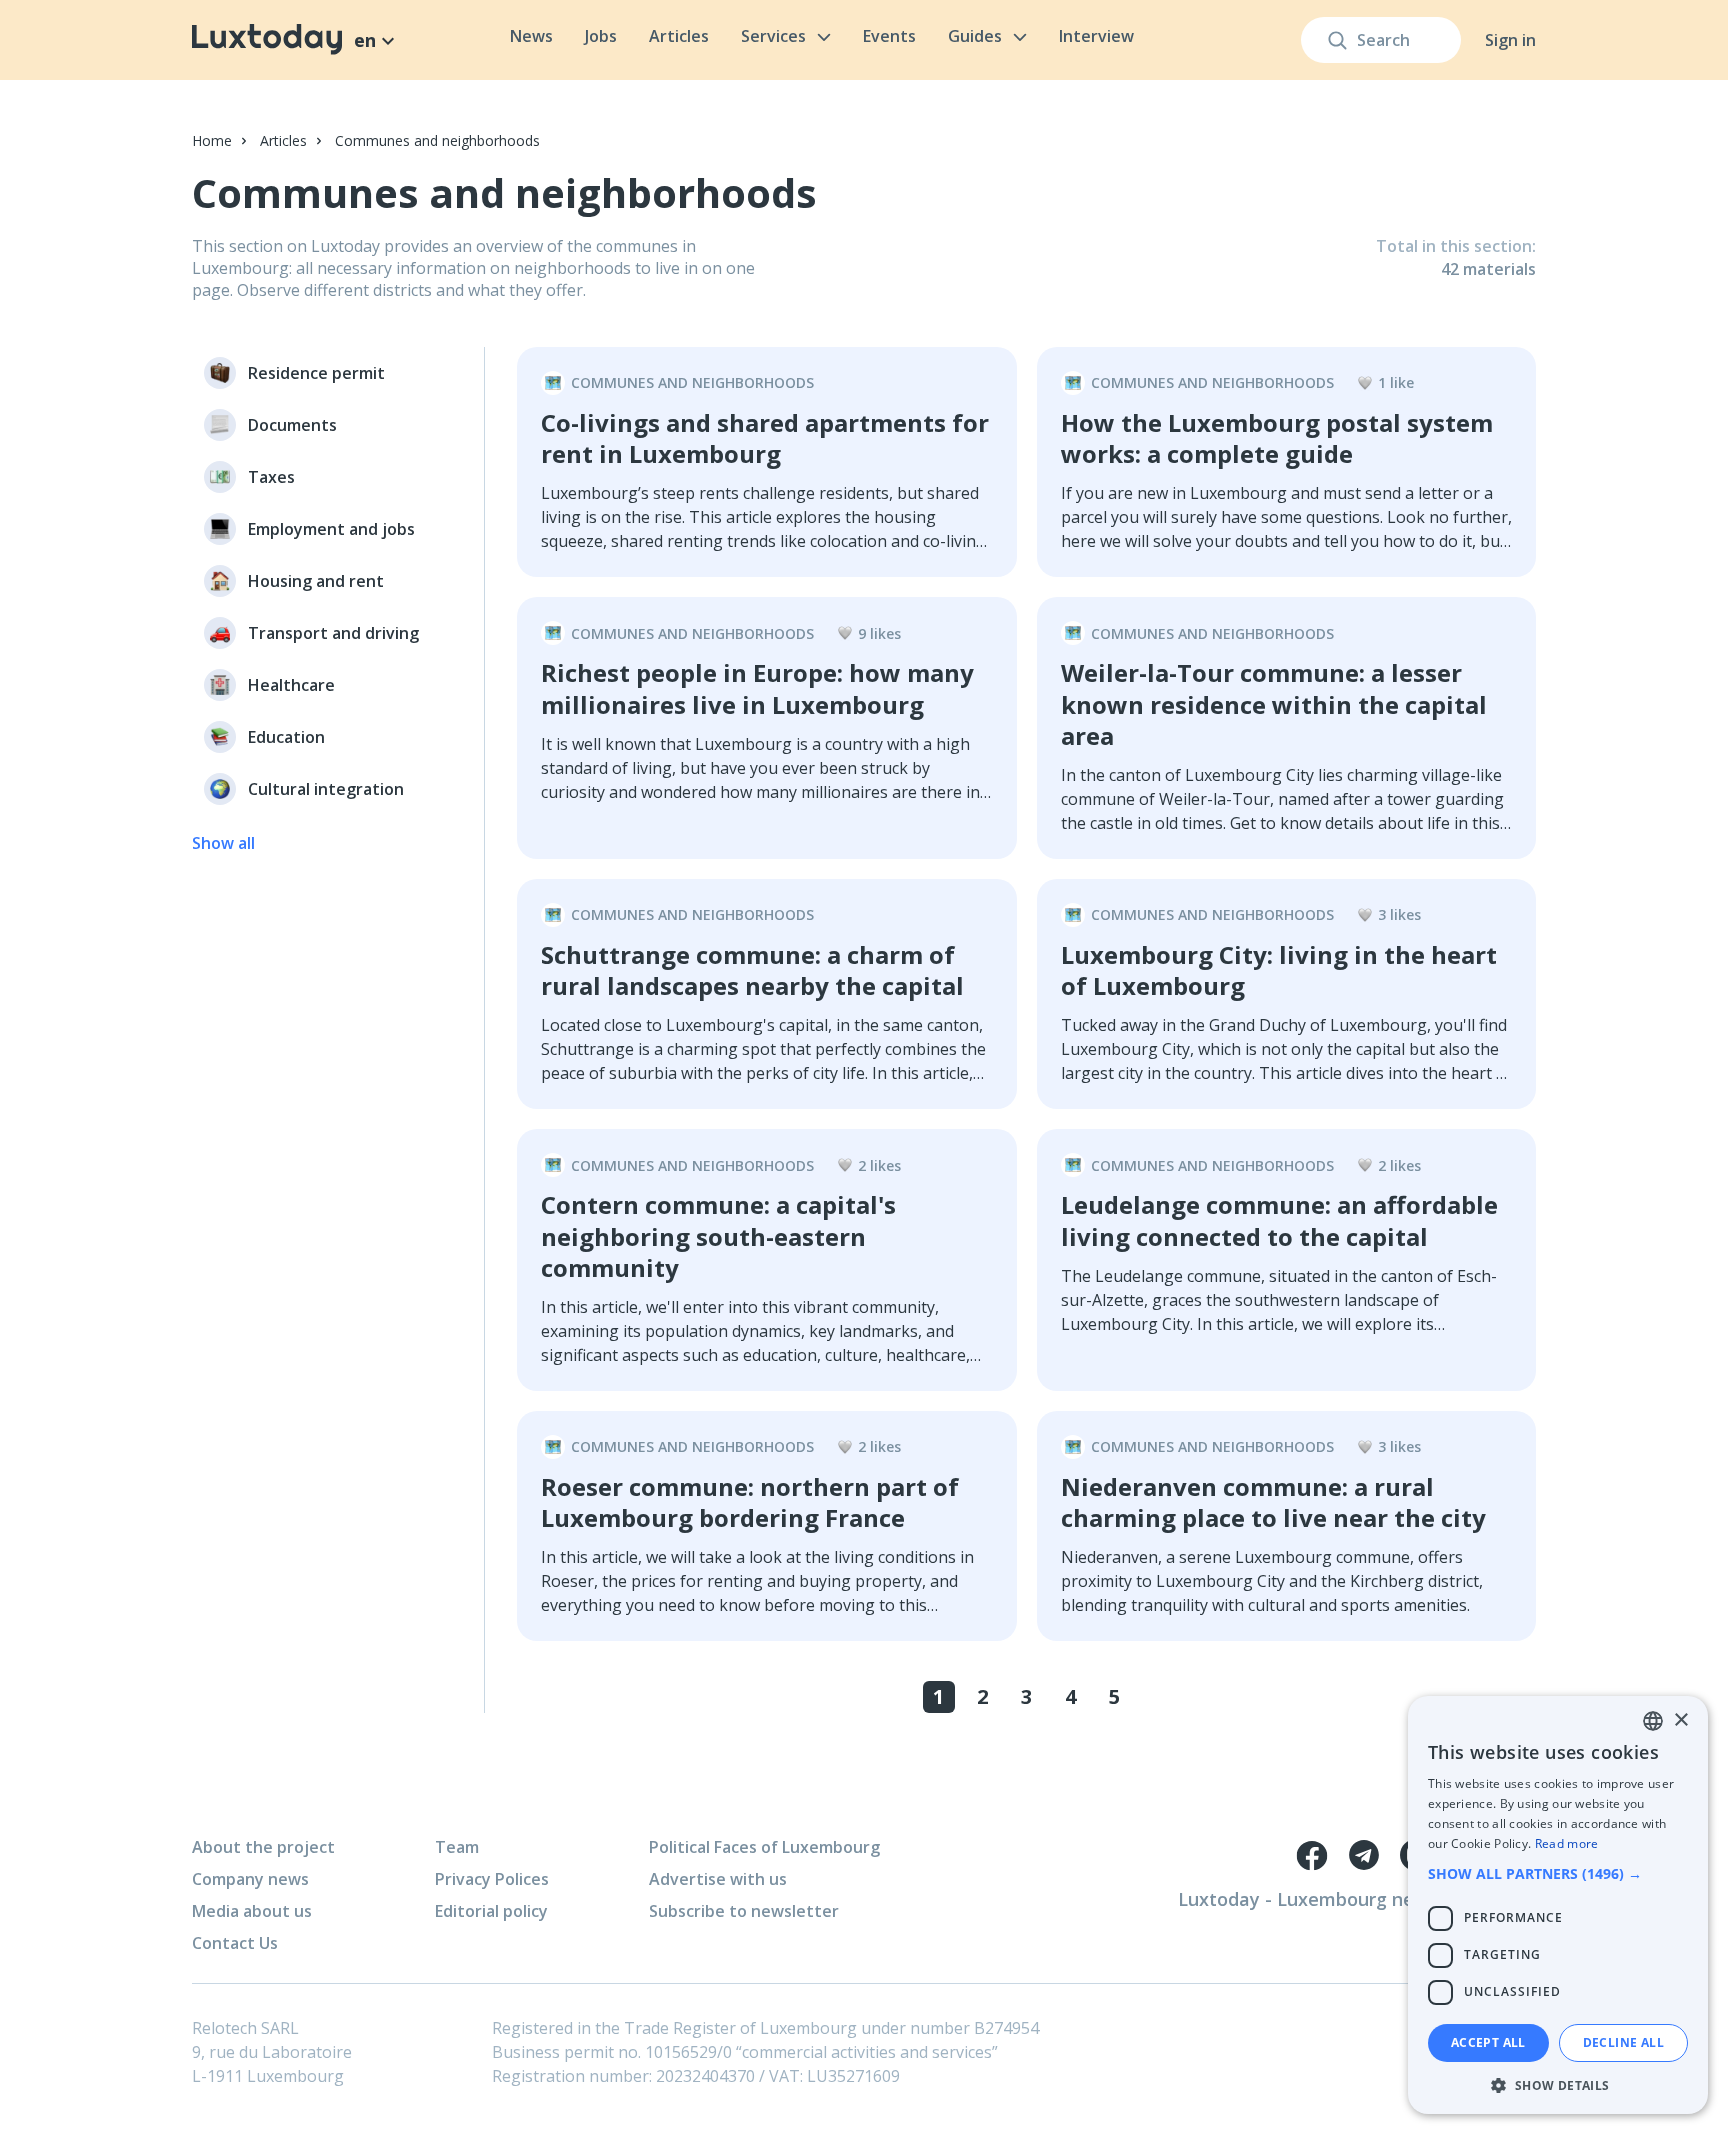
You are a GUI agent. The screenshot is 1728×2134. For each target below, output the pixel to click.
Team (457, 1847)
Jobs (601, 36)
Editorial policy (491, 1911)
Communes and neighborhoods (437, 140)
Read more (1567, 1843)
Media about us (252, 1911)
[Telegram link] (1364, 1855)
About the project (263, 1847)
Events (889, 36)
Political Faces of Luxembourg (764, 1847)
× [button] (1680, 1720)
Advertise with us (718, 1879)
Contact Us (235, 1943)
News (531, 36)
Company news (250, 1879)
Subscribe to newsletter (744, 1911)
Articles (679, 36)
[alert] (1558, 1905)
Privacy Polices (492, 1879)
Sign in (1510, 40)
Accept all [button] (1488, 2042)
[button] (1558, 1873)
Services (773, 36)
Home (212, 140)
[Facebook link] (1312, 1855)
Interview (1096, 36)
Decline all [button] (1623, 2042)
